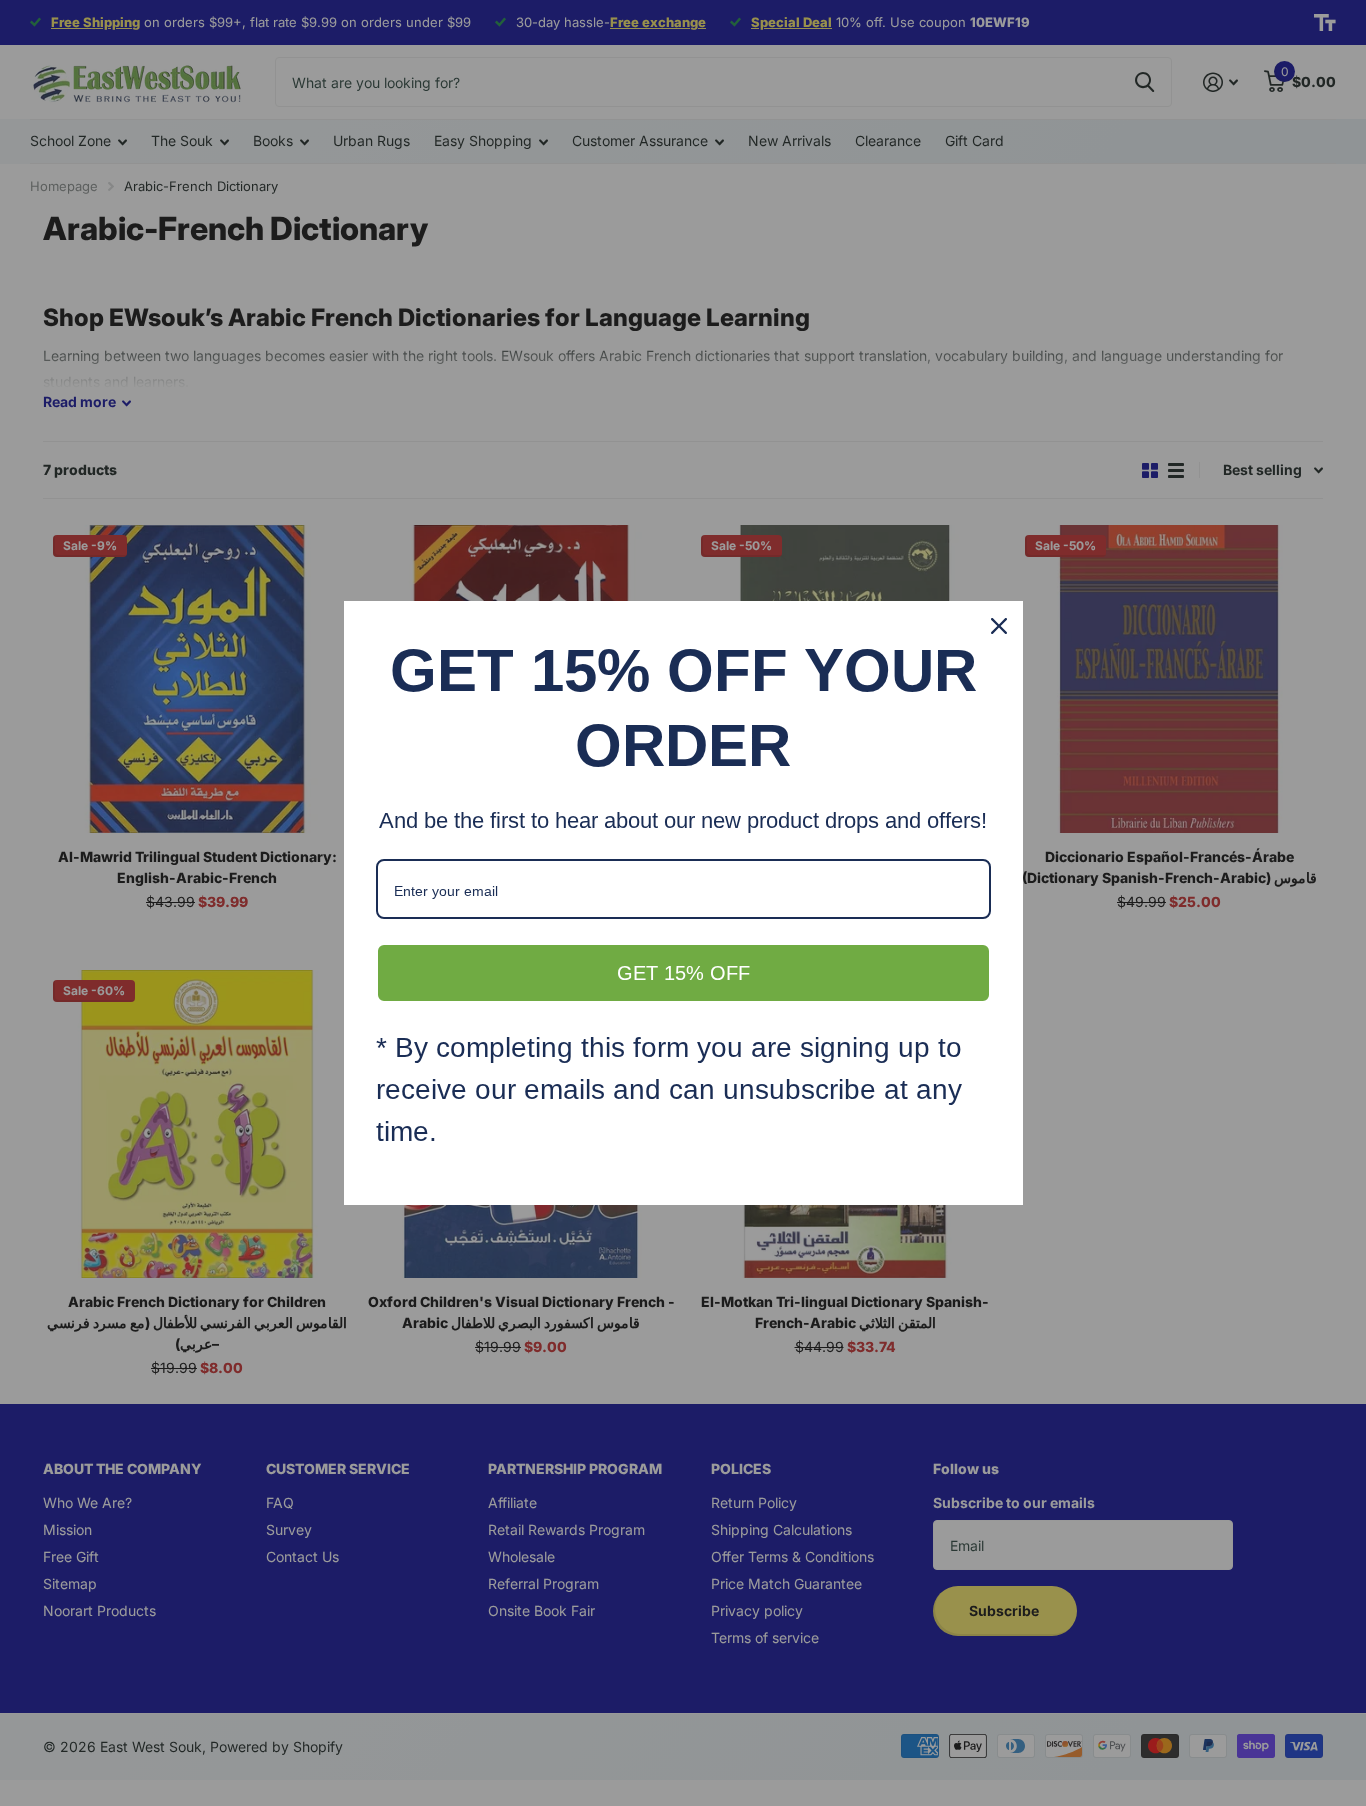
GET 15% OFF (683, 973)
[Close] (999, 626)
